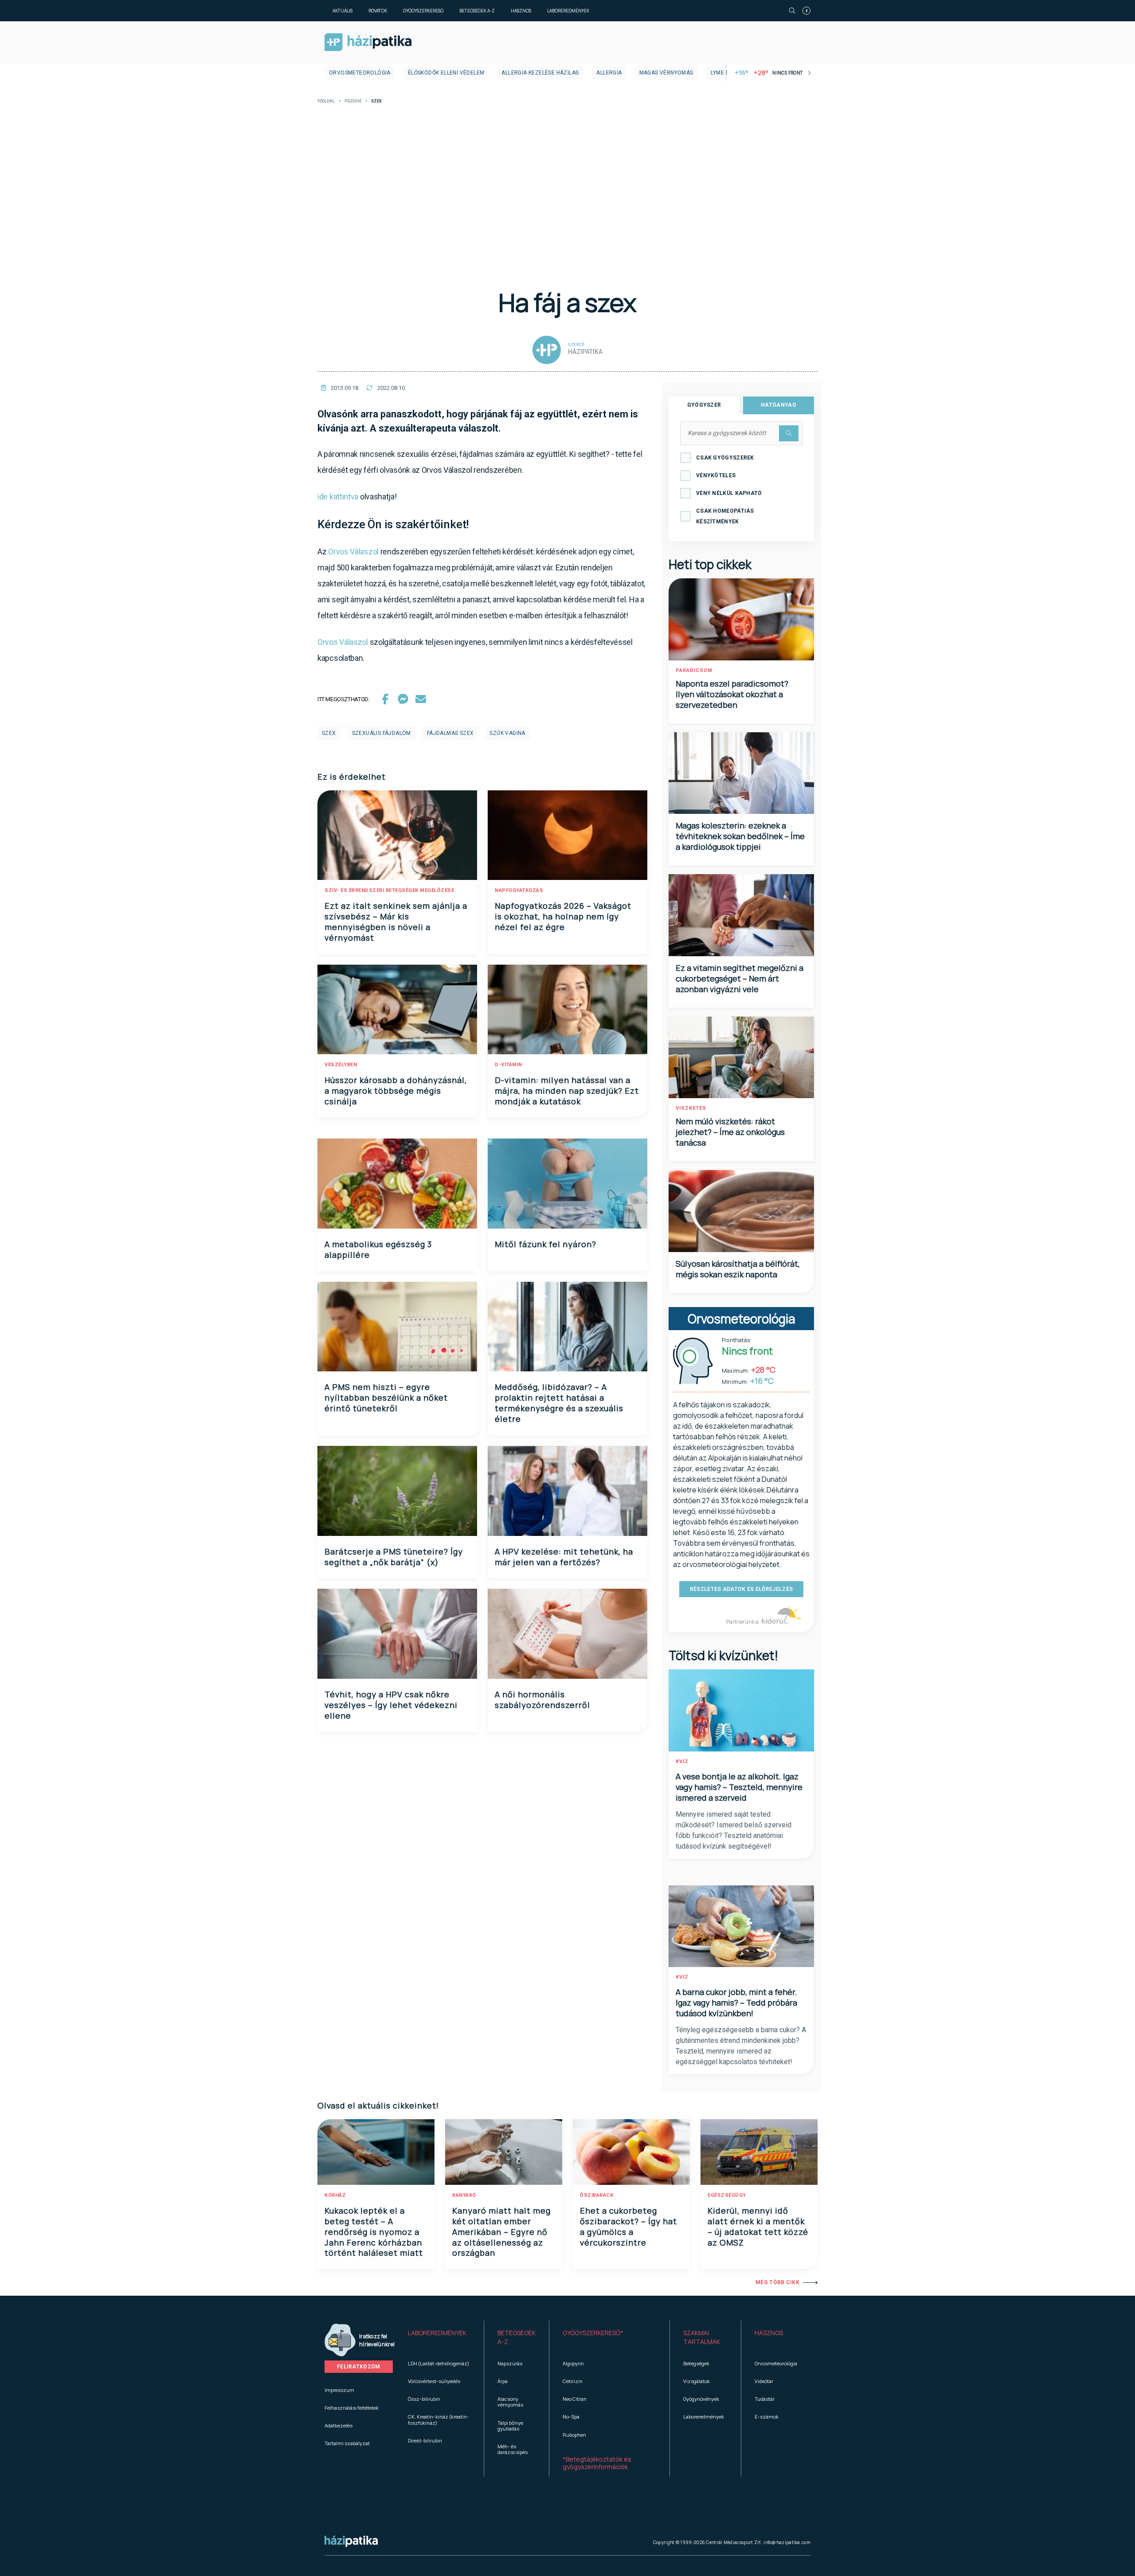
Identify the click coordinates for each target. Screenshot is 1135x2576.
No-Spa (571, 2417)
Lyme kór (724, 73)
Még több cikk (777, 2282)
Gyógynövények (701, 2399)
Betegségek (696, 2363)
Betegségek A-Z (477, 11)
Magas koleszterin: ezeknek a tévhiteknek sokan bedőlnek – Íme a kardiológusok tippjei (740, 836)
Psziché (353, 101)
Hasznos (521, 11)
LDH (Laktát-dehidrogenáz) (438, 2363)
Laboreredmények (568, 11)
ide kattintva (338, 497)
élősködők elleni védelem (446, 73)
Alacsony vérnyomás (510, 2402)
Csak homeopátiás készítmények (725, 516)
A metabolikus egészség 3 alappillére (378, 1249)
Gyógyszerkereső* (593, 2333)
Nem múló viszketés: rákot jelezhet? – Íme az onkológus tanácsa (730, 1132)
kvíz (682, 1761)
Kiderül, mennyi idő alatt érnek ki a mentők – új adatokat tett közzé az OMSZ (758, 2227)
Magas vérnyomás (666, 73)
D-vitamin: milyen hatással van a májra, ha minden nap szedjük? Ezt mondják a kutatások (567, 1091)
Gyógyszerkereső (423, 11)
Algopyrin (573, 2363)
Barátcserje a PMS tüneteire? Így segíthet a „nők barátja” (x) (394, 1557)
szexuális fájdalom (382, 733)
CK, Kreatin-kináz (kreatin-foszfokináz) (438, 2419)
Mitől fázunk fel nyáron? (546, 1244)
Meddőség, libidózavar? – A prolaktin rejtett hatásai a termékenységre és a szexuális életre (559, 1403)
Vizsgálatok (697, 2381)
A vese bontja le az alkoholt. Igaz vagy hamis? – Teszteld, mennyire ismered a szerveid (739, 1787)
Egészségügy (727, 2195)
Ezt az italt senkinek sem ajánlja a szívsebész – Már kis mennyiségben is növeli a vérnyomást (396, 922)
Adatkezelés (339, 2425)
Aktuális (342, 11)
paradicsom (694, 670)
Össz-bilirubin (424, 2399)
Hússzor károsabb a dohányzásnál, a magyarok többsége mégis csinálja (396, 1091)
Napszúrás (510, 2363)
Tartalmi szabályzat (347, 2443)
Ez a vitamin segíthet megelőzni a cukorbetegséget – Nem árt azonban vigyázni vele (740, 978)
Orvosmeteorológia (360, 73)
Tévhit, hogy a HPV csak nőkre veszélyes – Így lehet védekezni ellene (391, 1705)
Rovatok (378, 11)
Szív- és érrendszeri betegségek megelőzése (389, 890)
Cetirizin (573, 2381)
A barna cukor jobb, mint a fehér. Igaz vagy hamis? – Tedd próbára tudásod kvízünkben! (736, 2003)
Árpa (503, 2381)
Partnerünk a (743, 1622)
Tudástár (765, 2399)
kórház (335, 2195)
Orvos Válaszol (353, 552)
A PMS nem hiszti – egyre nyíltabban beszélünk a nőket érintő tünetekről (386, 1398)
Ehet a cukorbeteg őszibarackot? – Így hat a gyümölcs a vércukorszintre (628, 2227)
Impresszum (339, 2390)
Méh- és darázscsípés (513, 2449)
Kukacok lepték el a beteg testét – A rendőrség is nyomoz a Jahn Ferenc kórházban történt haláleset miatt (374, 2232)
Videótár (764, 2381)
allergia (609, 73)
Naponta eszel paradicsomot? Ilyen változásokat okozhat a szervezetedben (732, 694)
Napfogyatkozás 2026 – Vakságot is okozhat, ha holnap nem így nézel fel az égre (563, 916)
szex (329, 733)
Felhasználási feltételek (352, 2408)
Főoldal (326, 101)
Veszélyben (341, 1065)
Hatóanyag (779, 405)
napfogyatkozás (519, 890)
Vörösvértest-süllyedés (434, 2381)
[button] (439, 2337)
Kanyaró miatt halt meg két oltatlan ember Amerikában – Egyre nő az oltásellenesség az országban (501, 2232)
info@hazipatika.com (787, 2542)
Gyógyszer (704, 405)
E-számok (767, 2417)
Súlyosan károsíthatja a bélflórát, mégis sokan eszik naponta (738, 1269)
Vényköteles (716, 475)
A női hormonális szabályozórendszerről (542, 1700)
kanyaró (464, 2195)
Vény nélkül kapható (729, 493)
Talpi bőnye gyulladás (510, 2426)
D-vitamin (509, 1065)
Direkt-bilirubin (425, 2441)
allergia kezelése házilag (540, 73)
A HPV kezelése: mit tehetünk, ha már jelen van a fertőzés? (564, 1557)
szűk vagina (507, 733)
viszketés (691, 1108)
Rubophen (574, 2435)
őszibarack (597, 2195)
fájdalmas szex (450, 733)
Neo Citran (575, 2399)
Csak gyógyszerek (725, 458)
